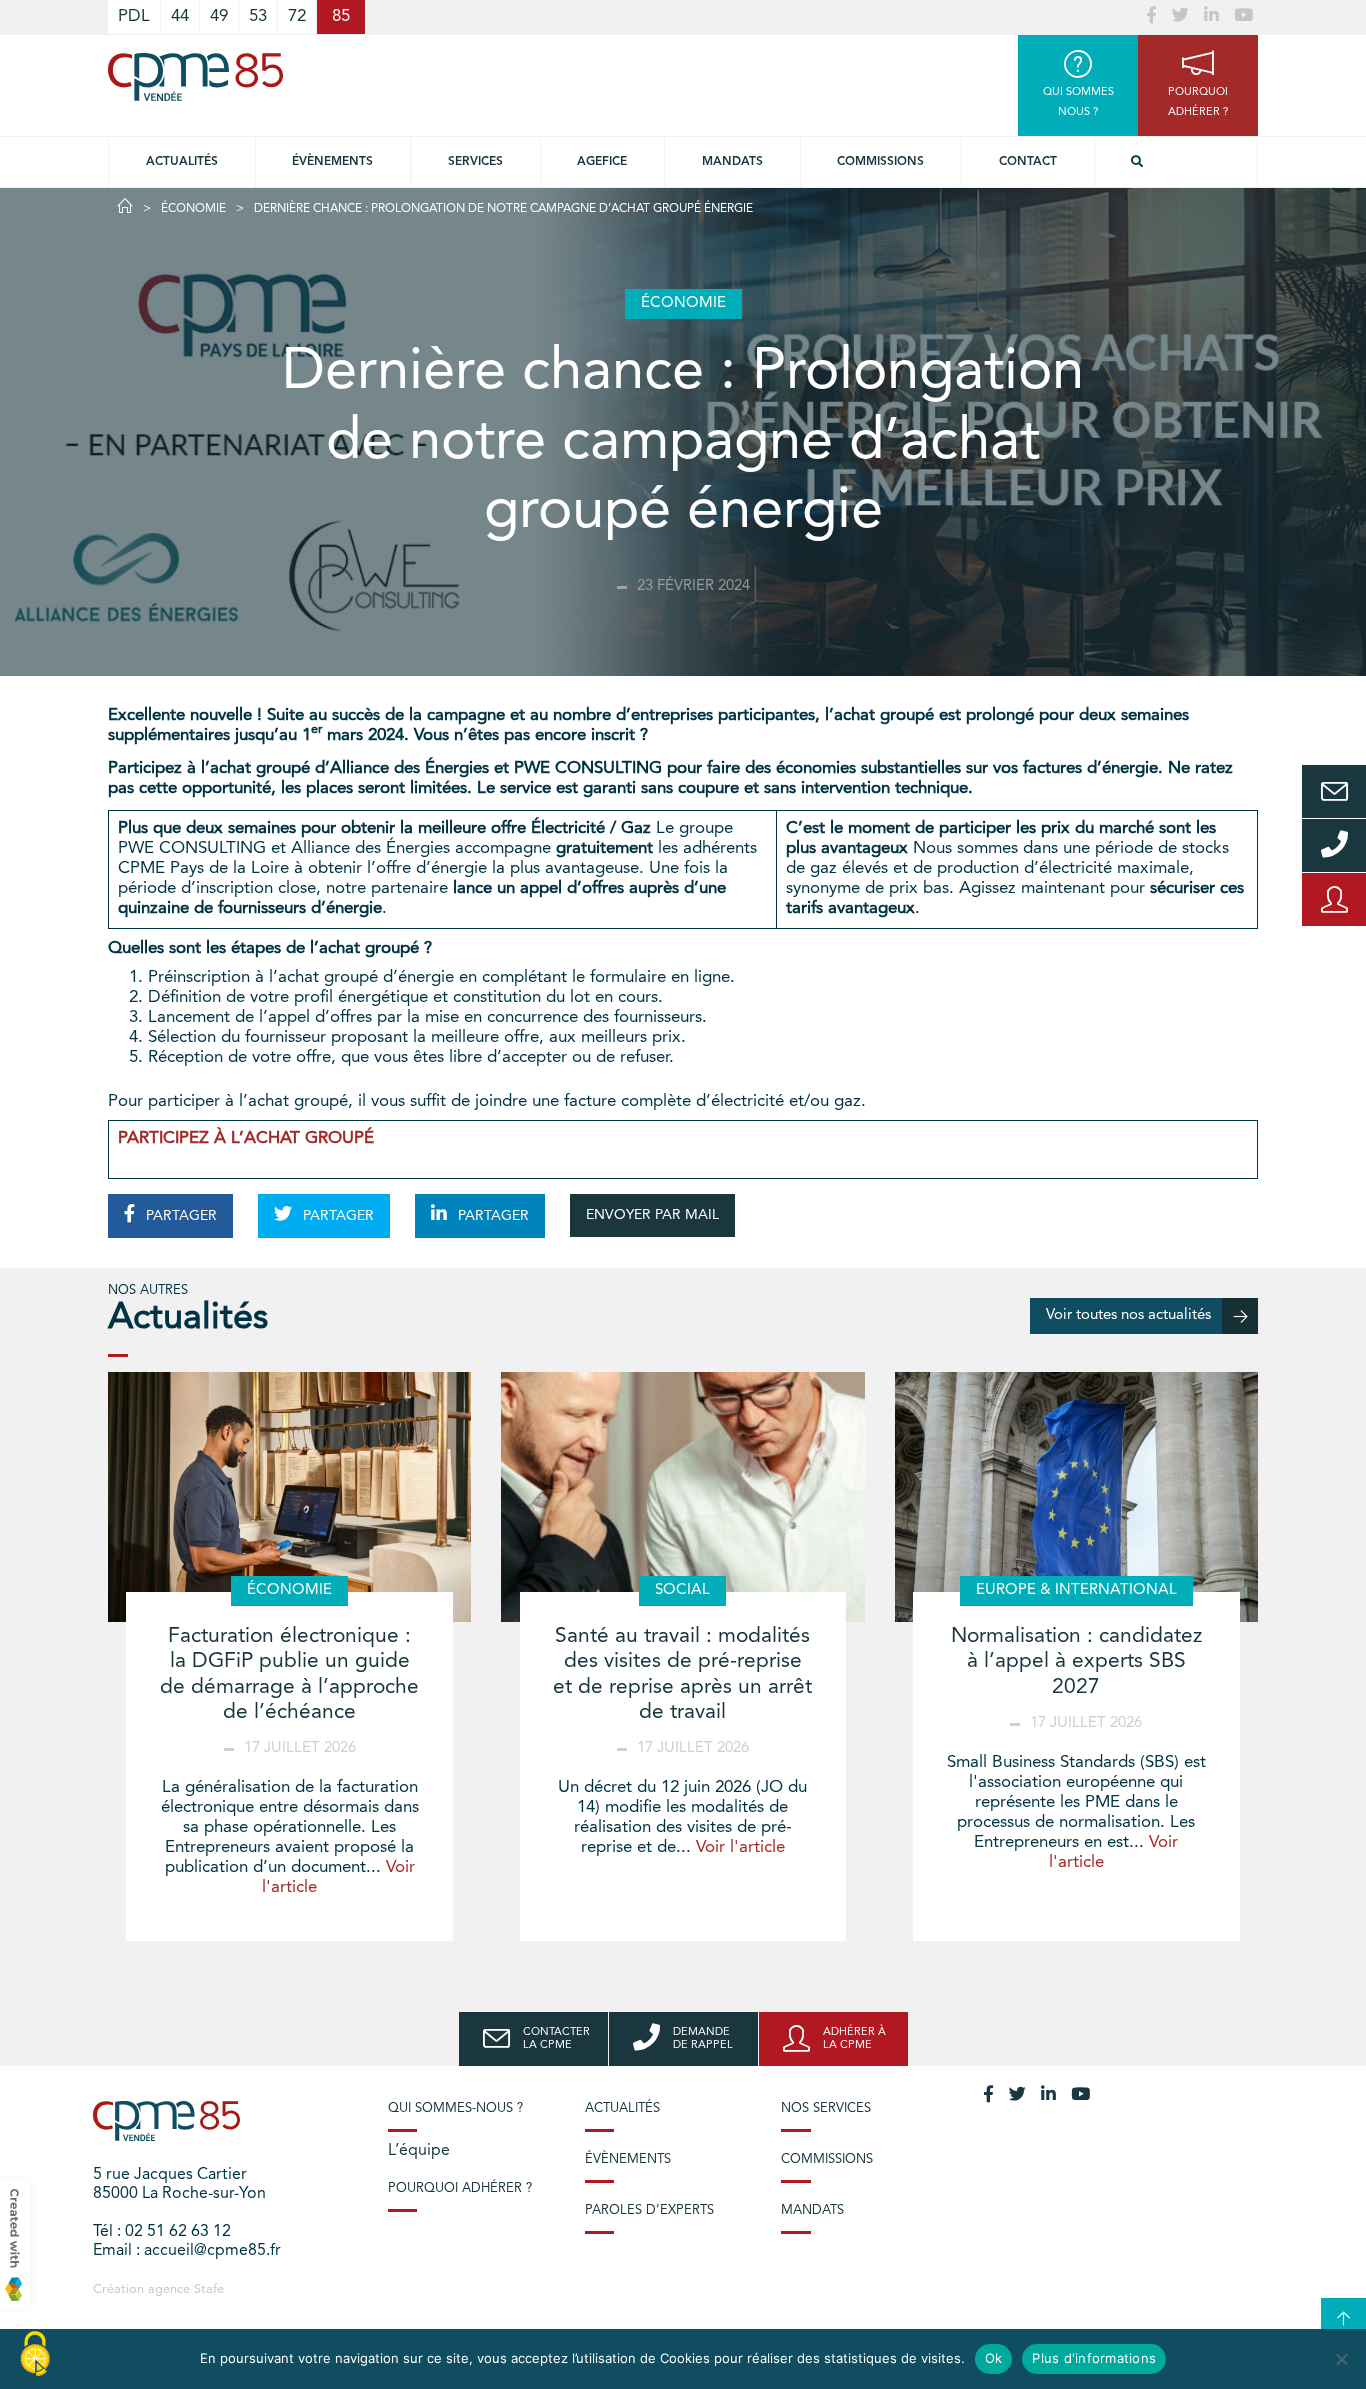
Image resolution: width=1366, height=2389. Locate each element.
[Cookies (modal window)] (35, 2355)
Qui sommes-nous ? (455, 2108)
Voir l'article (740, 1847)
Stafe (209, 2289)
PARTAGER (179, 1216)
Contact (1028, 162)
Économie (193, 209)
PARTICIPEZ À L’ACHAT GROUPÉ (246, 1138)
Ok (994, 2358)
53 (258, 16)
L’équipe (419, 2151)
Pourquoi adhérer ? (460, 2188)
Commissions (880, 162)
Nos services (826, 2108)
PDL (134, 16)
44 (180, 16)
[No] (1341, 2359)
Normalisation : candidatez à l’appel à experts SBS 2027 (1076, 1661)
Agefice (602, 162)
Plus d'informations (1094, 2358)
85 (341, 16)
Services (475, 162)
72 (297, 16)
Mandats (732, 162)
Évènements (332, 162)
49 (219, 16)
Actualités (182, 162)
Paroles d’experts (649, 2210)
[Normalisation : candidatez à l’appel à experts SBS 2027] (1076, 1497)
